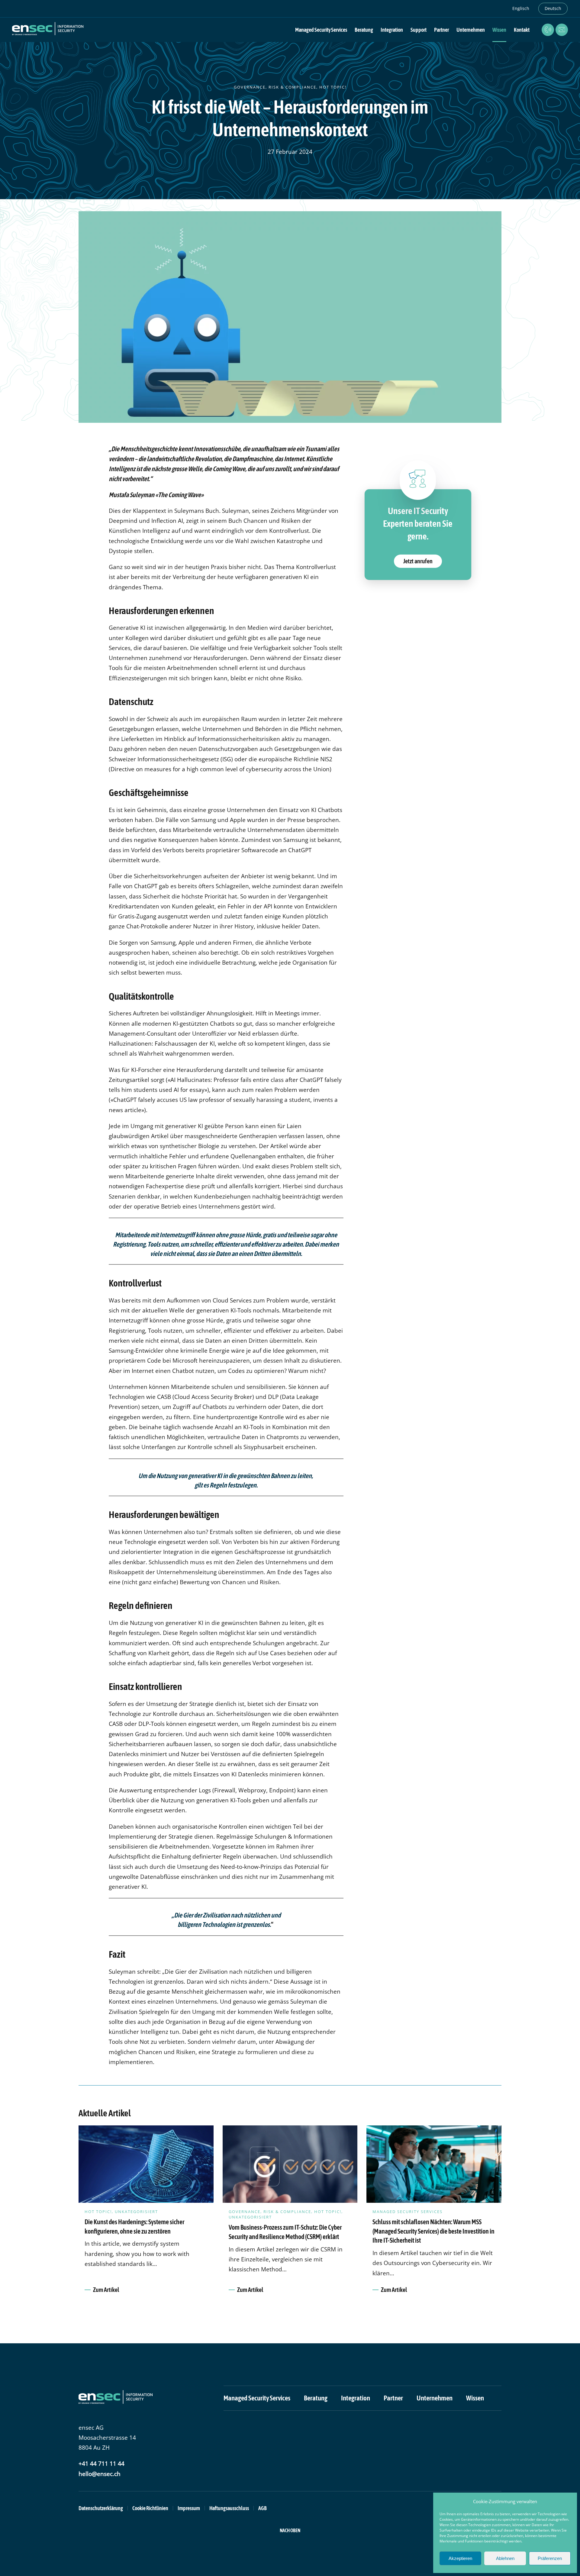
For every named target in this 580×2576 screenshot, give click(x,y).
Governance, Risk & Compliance (275, 87)
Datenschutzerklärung (101, 2508)
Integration (356, 2398)
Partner (441, 30)
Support (419, 30)
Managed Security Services (257, 2398)
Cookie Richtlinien (150, 2508)
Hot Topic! (333, 87)
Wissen (499, 30)
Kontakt (522, 30)
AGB (263, 2508)
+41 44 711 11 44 (101, 2464)
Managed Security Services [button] (321, 30)
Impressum (189, 2508)
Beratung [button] (364, 30)
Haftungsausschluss (229, 2508)
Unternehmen (435, 2398)
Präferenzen (550, 2558)
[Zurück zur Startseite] (48, 30)
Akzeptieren (460, 2558)
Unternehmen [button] (471, 30)
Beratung (316, 2398)
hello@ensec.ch (100, 2474)
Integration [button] (392, 30)
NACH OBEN (290, 2530)
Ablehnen (505, 2558)
